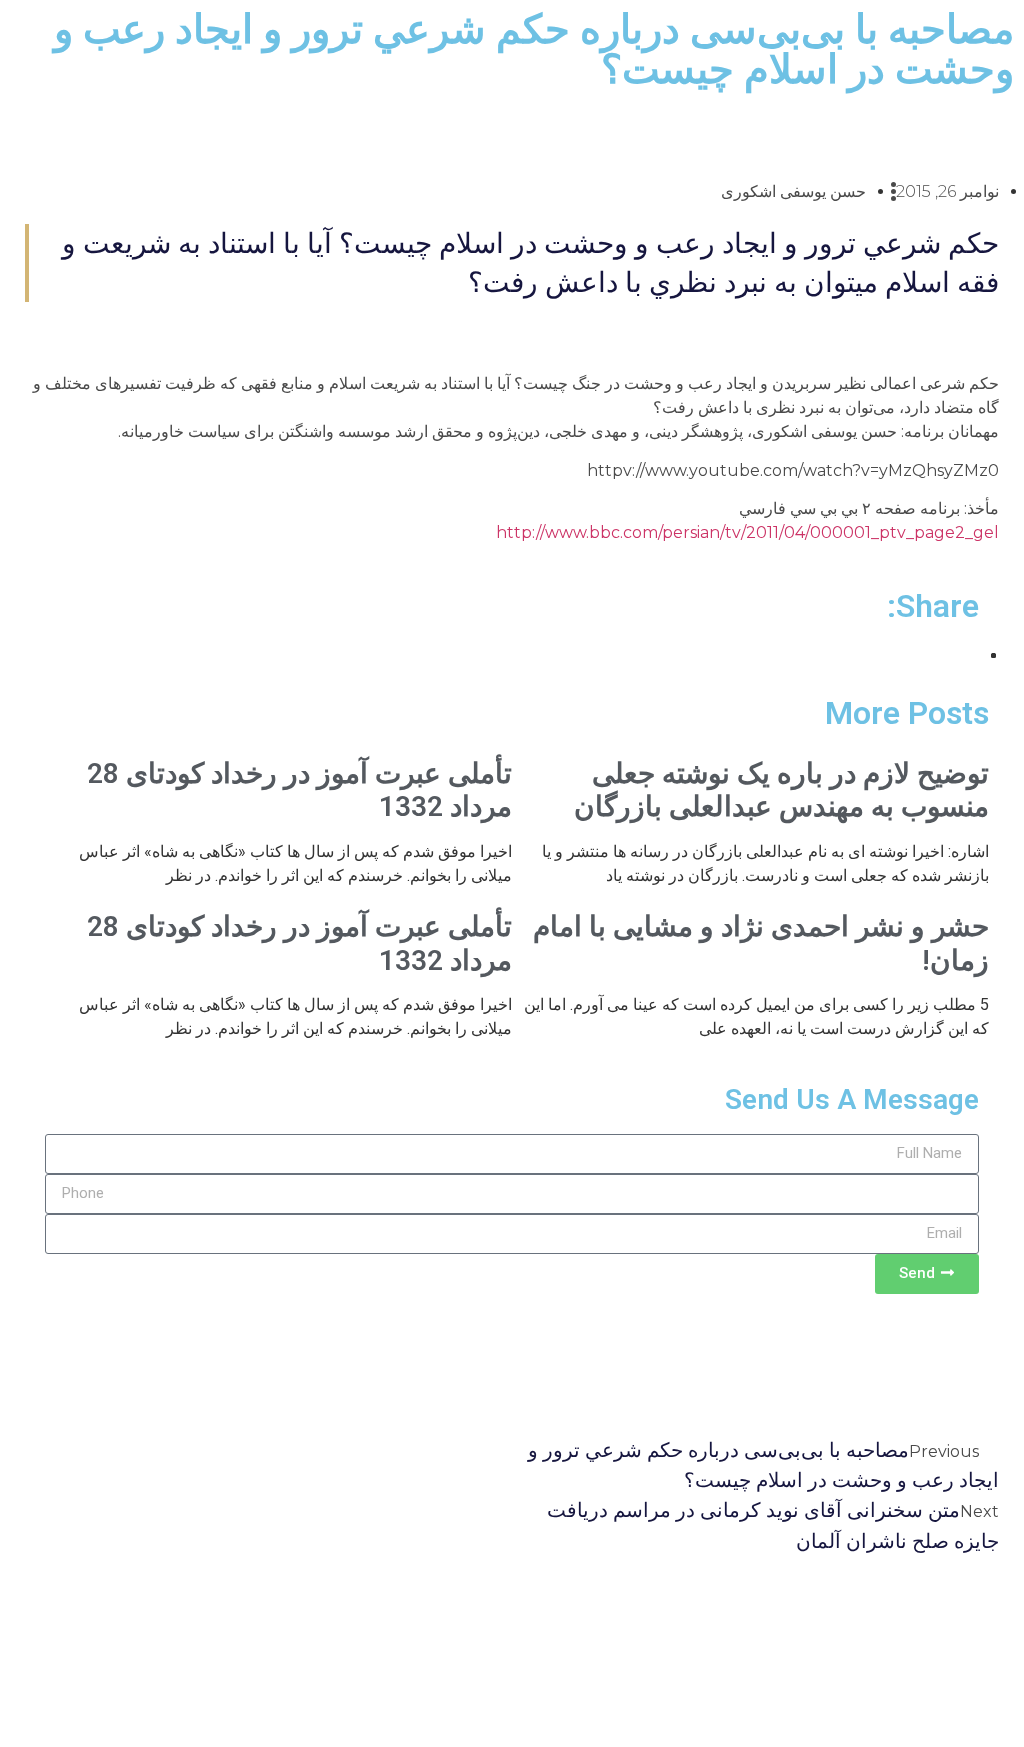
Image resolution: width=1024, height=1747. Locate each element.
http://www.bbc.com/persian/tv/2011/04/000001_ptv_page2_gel (747, 532)
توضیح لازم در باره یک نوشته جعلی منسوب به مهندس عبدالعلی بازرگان (781, 790)
